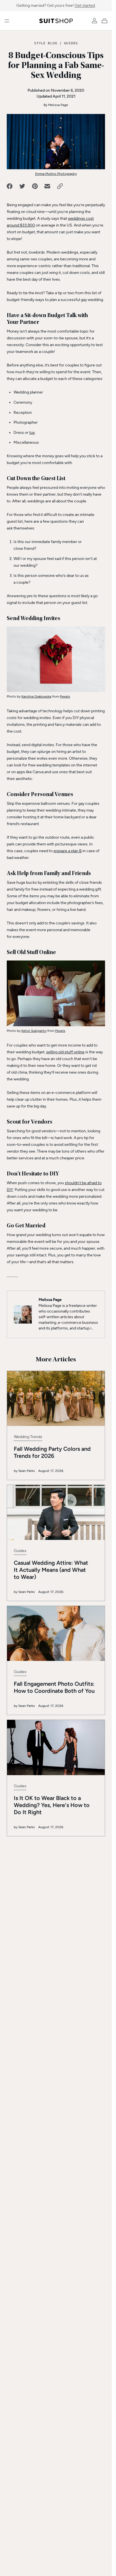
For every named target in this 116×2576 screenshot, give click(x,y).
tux (32, 433)
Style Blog (46, 43)
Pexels (65, 696)
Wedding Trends (28, 1437)
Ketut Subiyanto (34, 1031)
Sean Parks (27, 1471)
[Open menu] (7, 21)
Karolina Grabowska (36, 696)
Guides (71, 43)
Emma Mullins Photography (56, 174)
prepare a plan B (68, 851)
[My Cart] (106, 21)
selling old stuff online (65, 1052)
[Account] (94, 21)
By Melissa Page (56, 105)
